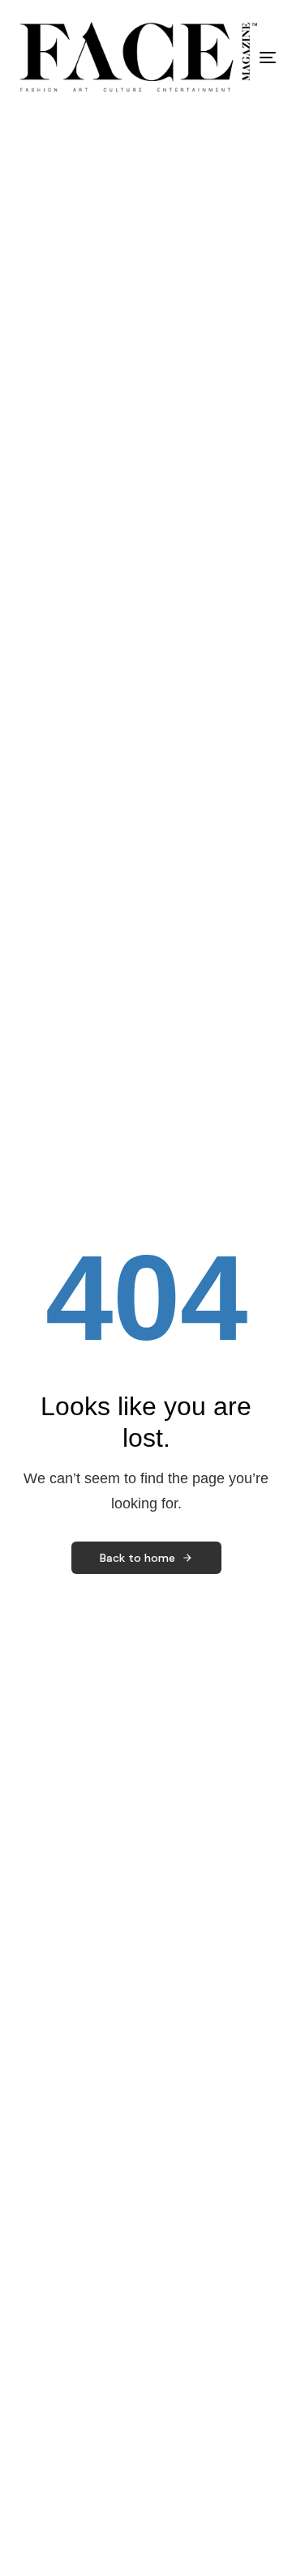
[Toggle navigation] (232, 58)
